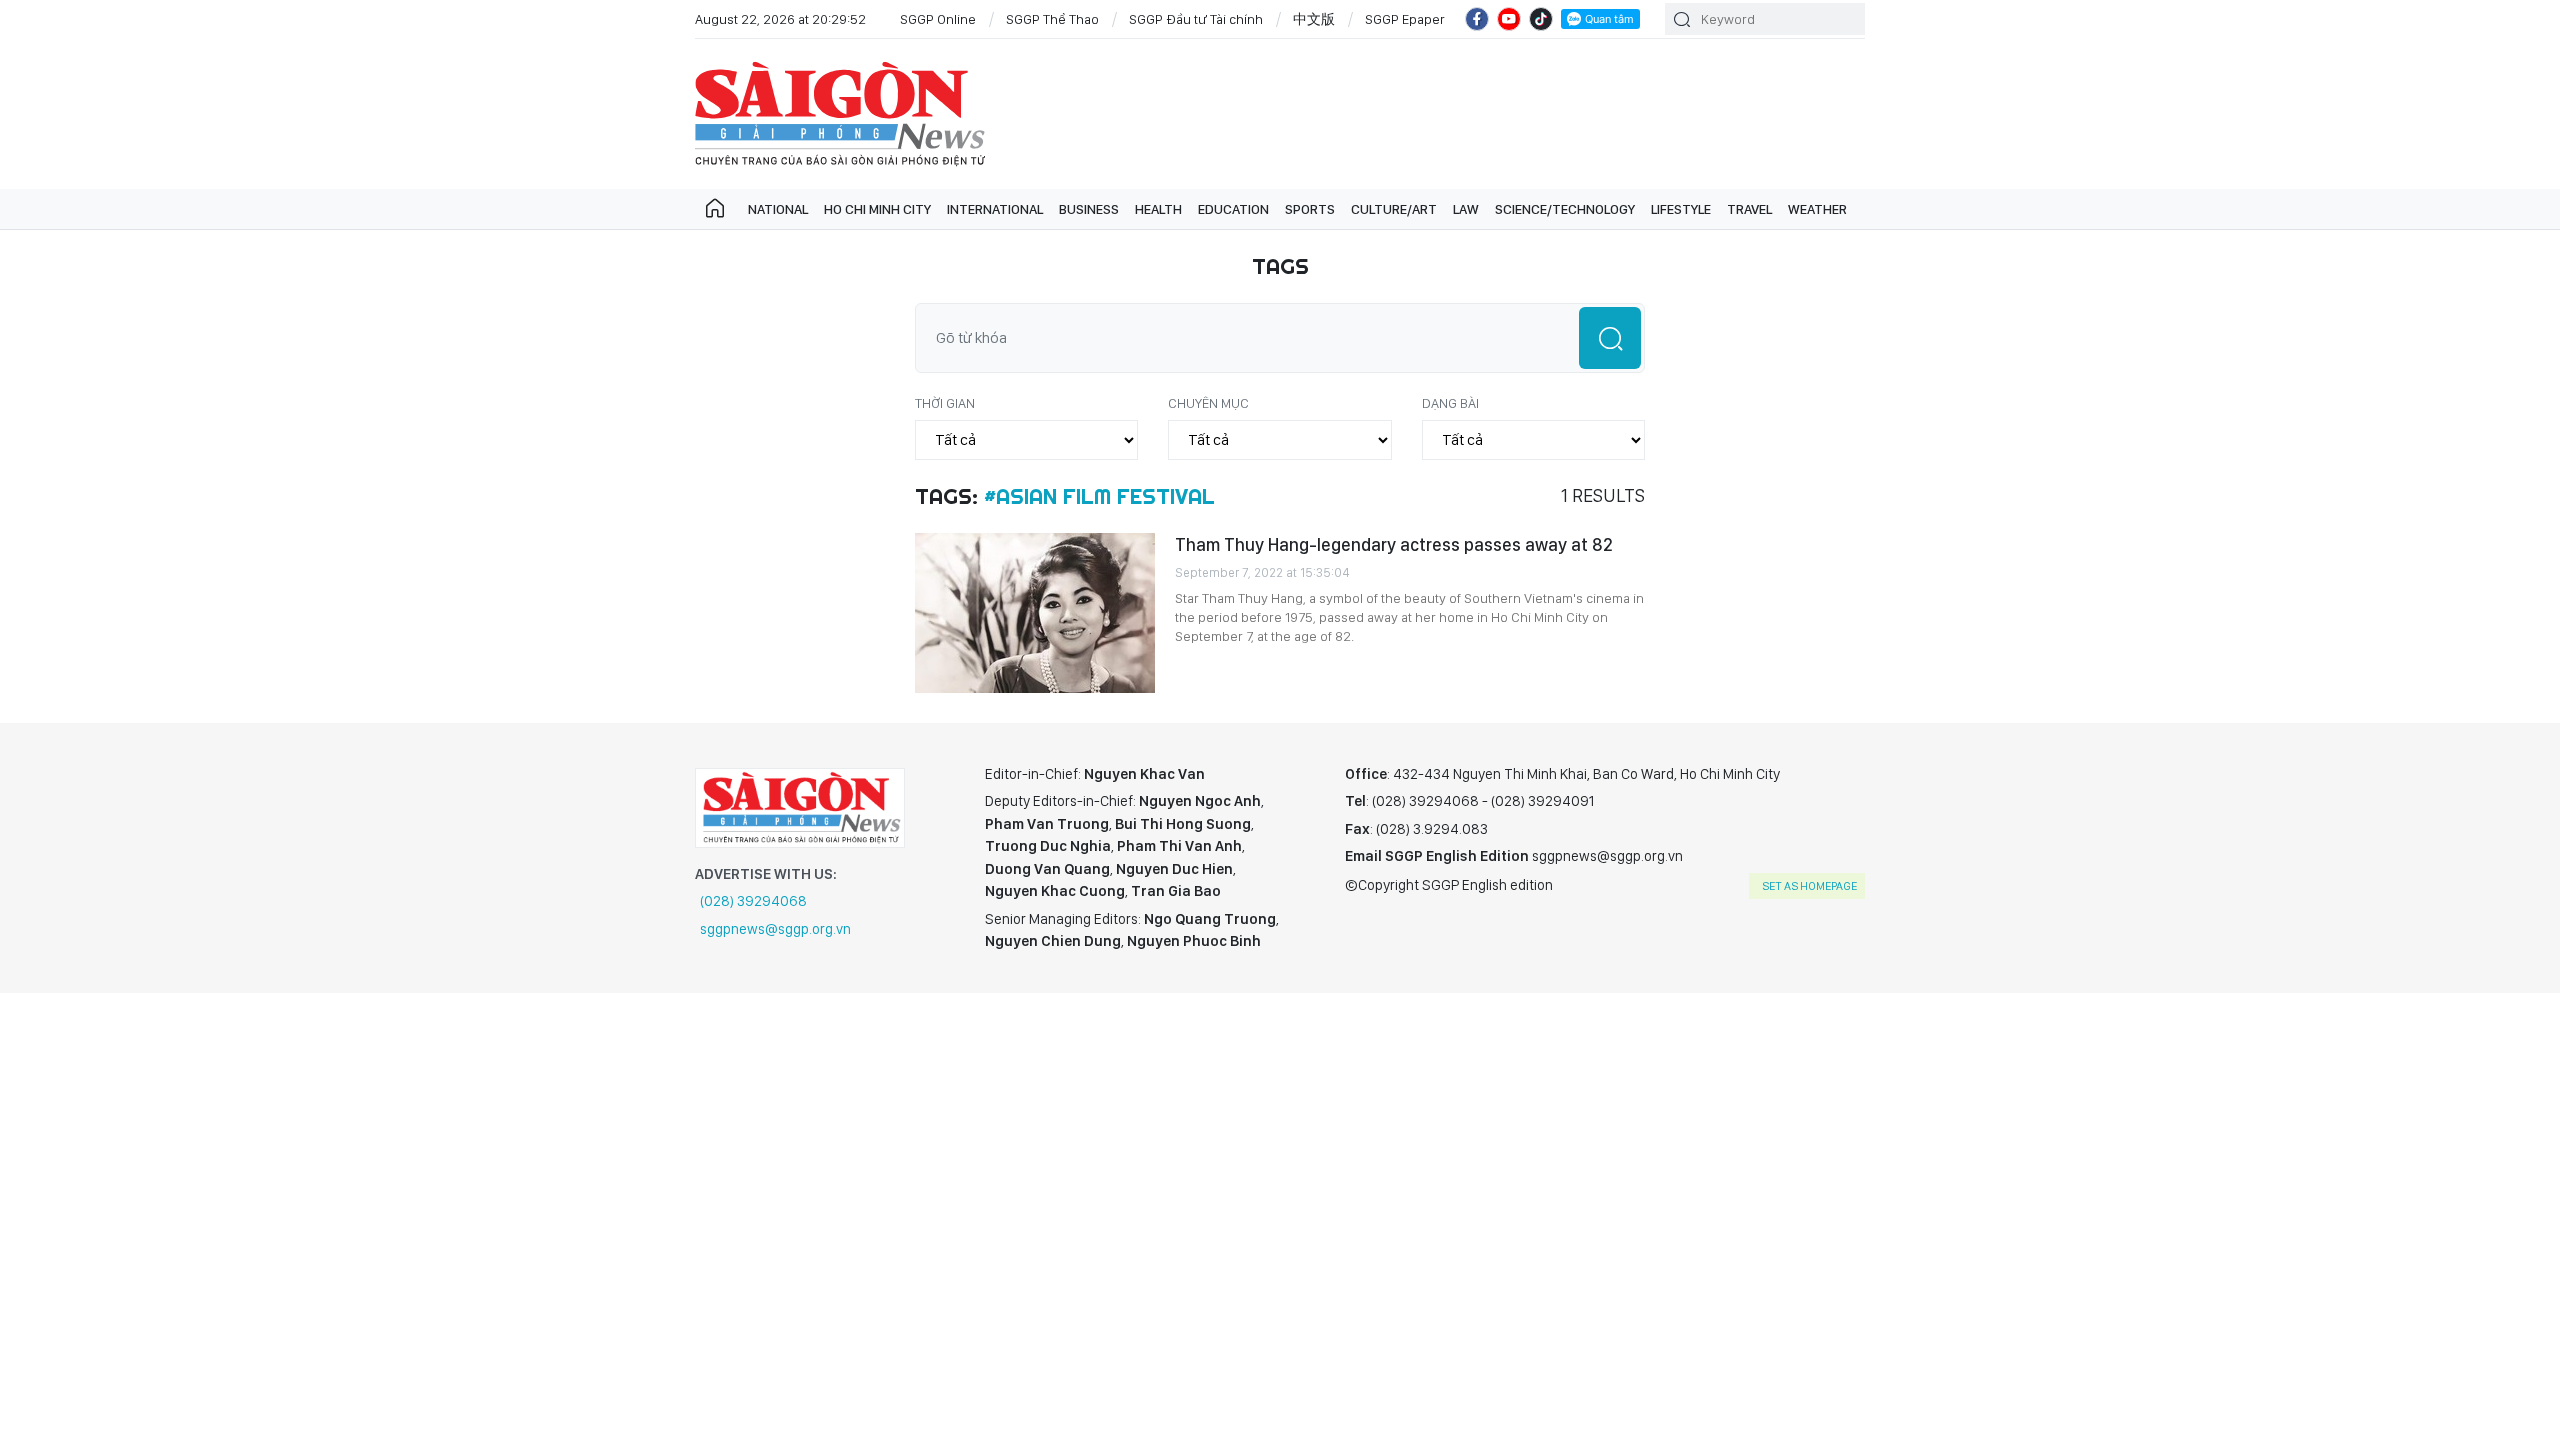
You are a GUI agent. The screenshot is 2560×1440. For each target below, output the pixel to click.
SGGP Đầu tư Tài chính (1196, 19)
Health (1158, 209)
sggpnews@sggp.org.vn (775, 929)
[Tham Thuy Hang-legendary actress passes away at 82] (1035, 613)
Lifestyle (1681, 209)
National (778, 209)
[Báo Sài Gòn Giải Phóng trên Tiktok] (1541, 19)
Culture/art (1394, 209)
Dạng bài (1450, 403)
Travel (1749, 209)
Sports (1310, 209)
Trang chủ (715, 209)
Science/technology (1565, 209)
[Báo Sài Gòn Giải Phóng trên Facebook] (1477, 19)
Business (1089, 209)
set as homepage (1809, 886)
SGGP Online (938, 19)
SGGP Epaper (1405, 19)
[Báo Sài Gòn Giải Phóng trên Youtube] (1509, 19)
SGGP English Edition (840, 114)
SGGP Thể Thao (1052, 19)
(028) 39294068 (753, 901)
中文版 (1314, 19)
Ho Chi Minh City (877, 209)
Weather (1817, 209)
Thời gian (945, 403)
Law (1466, 209)
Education (1233, 209)
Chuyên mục (1208, 403)
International (995, 209)
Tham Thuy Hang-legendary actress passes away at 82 (1394, 544)
